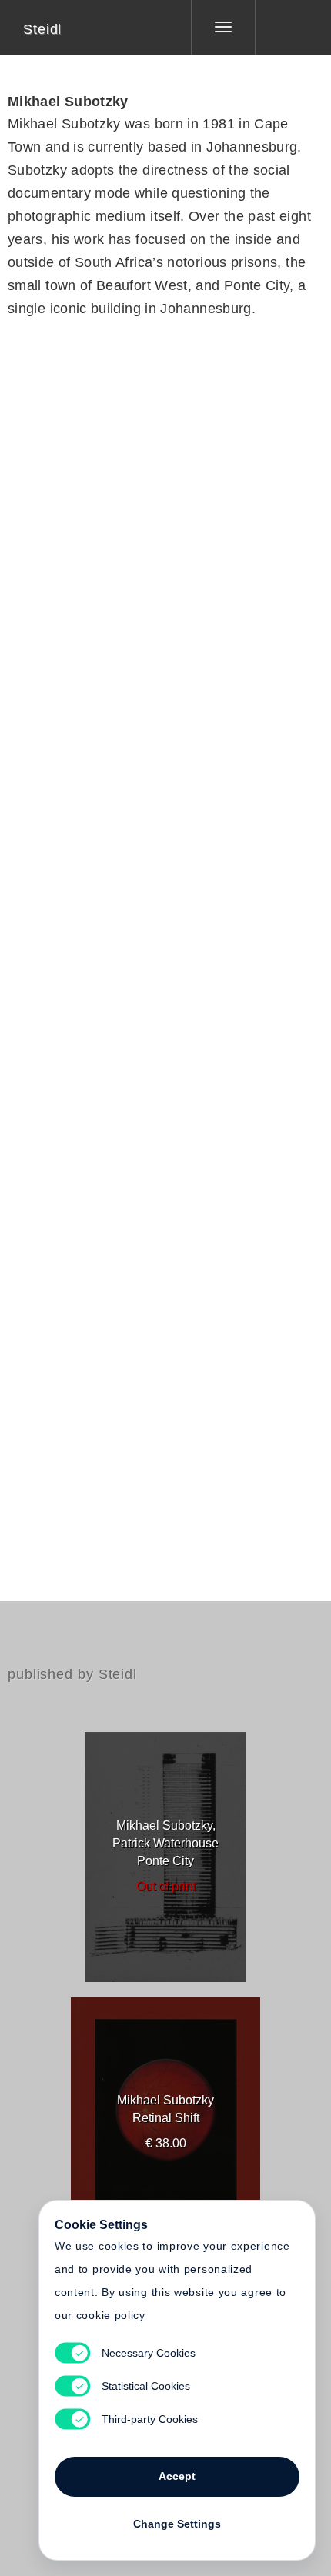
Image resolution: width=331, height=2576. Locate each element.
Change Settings (177, 2524)
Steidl (42, 29)
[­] (282, 27)
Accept (177, 2476)
